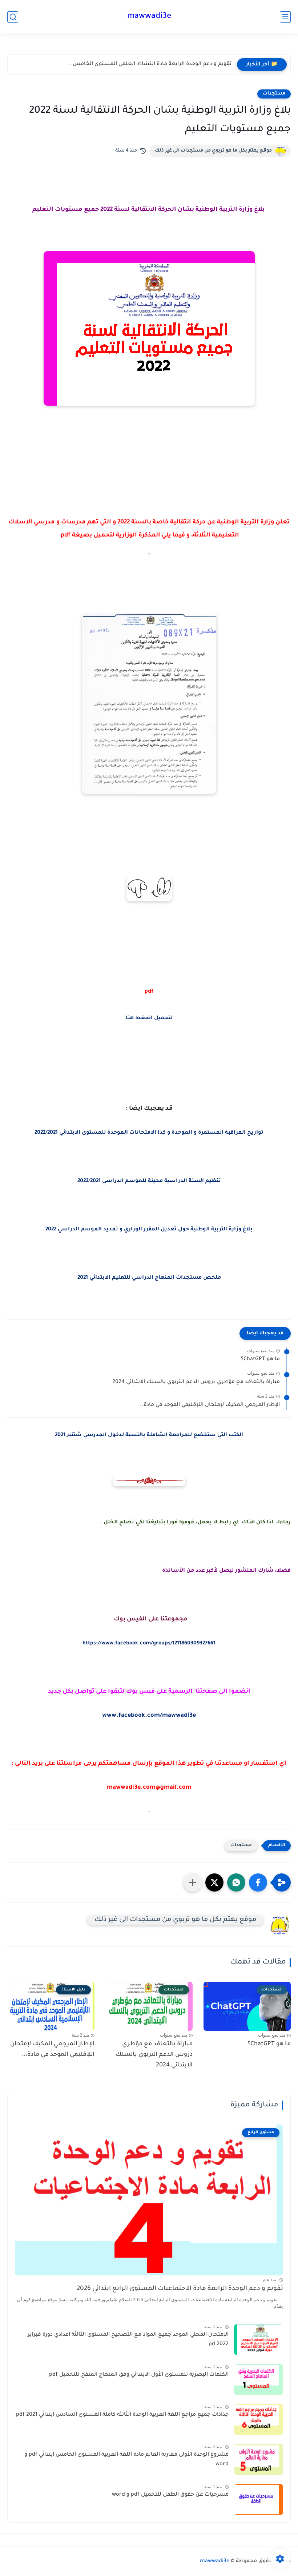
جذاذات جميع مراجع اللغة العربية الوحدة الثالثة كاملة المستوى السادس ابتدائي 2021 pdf (122, 2415)
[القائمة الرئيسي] (285, 17)
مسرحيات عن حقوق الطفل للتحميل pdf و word (170, 2495)
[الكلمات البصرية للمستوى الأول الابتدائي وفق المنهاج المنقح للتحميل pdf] (259, 2380)
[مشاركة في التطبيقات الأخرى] (193, 1882)
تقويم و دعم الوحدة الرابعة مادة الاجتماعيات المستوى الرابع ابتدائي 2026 (180, 2289)
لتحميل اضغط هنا (149, 1018)
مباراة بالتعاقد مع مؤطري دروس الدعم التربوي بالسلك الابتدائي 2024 (196, 1382)
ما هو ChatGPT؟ (260, 1359)
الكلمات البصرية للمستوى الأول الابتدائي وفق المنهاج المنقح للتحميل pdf (139, 2375)
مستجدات (274, 94)
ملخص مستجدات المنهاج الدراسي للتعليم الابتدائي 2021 (149, 1278)
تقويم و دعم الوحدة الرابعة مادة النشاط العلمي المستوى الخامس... (149, 64)
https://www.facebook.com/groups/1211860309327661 (149, 1644)
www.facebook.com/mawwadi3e (149, 1716)
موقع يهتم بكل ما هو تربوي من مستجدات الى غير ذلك (213, 151)
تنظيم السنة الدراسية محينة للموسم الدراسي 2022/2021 (149, 1181)
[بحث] (13, 17)
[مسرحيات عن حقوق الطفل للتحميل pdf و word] (259, 2499)
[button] (258, 1882)
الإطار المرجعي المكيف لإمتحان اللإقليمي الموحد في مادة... (209, 1405)
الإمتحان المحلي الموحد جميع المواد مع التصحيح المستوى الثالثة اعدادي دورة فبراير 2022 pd (128, 2340)
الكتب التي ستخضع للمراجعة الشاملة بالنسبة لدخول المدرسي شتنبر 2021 (149, 1435)
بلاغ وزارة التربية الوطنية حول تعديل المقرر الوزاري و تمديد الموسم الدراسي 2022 (149, 1230)
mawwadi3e (149, 17)
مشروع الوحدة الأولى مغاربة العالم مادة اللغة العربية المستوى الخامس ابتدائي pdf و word (126, 2460)
